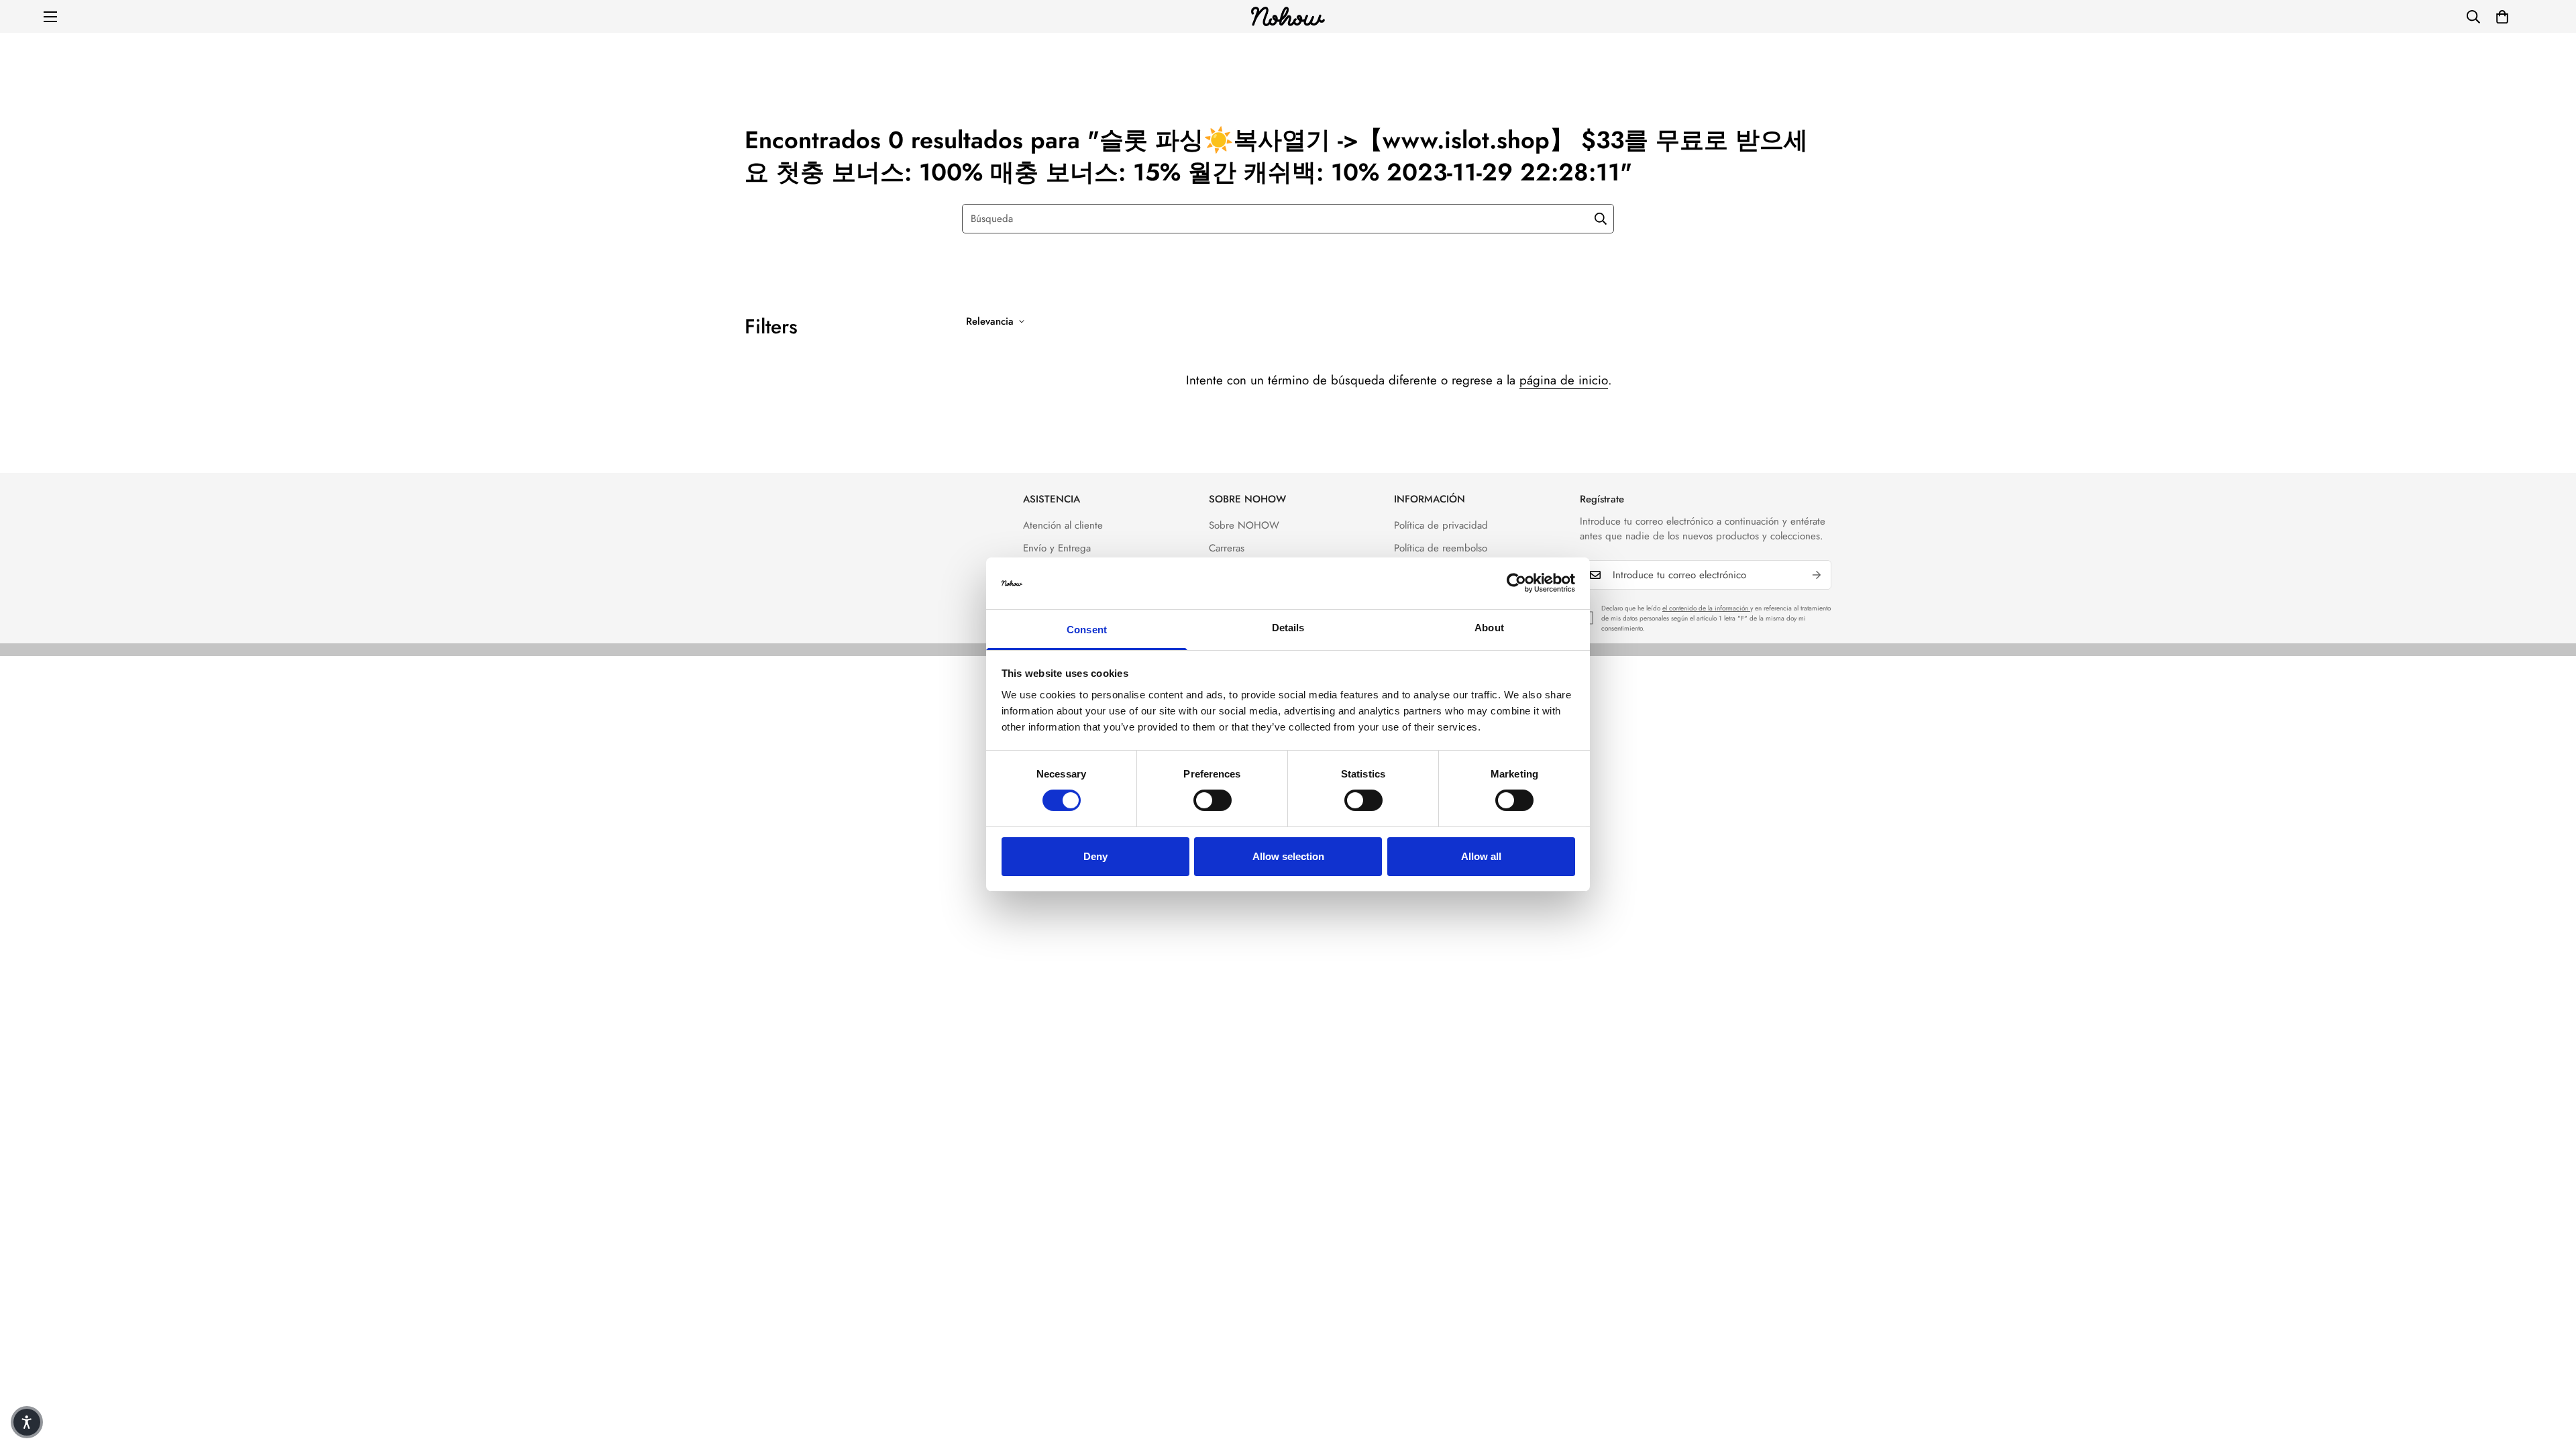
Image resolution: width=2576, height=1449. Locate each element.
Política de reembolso (1441, 548)
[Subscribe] (1817, 575)
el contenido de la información (1706, 608)
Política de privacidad (1441, 525)
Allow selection (1288, 856)
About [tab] (1489, 628)
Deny (1095, 856)
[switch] (1213, 800)
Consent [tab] (1087, 630)
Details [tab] (1288, 628)
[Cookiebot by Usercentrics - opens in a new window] (1516, 583)
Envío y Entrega (1057, 548)
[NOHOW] (1288, 16)
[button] (2502, 17)
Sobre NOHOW (1244, 525)
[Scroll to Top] (2550, 1376)
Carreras (1227, 548)
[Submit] (1601, 219)
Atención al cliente (1063, 525)
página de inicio (1564, 380)
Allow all (1481, 856)
